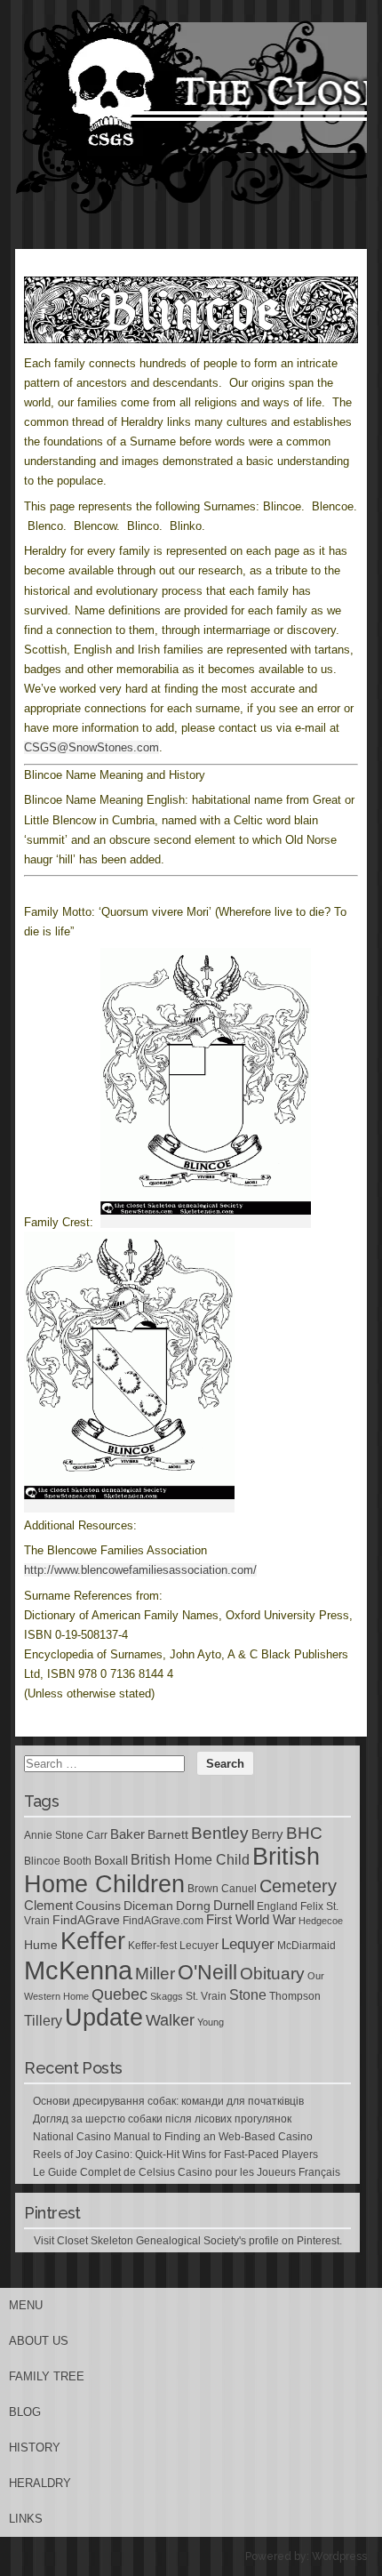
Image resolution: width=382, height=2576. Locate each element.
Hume (41, 1945)
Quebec (119, 1994)
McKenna (78, 1970)
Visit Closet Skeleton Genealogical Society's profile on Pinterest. (188, 2241)
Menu (26, 2305)
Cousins (98, 1906)
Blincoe (42, 1861)
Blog (25, 2412)
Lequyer (248, 1944)
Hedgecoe (321, 1921)
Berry (267, 1834)
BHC (304, 1833)
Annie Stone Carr (66, 1835)
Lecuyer (199, 1946)
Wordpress (339, 2556)
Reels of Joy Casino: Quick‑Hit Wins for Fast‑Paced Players (175, 2155)
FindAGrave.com (163, 1921)
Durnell (234, 1906)
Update (104, 2018)
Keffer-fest (152, 1946)
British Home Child (190, 1860)
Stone (248, 1995)
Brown (203, 1889)
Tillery (43, 2021)
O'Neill (207, 1973)
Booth (77, 1861)
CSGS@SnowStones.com (92, 747)
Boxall (111, 1860)
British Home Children (172, 1870)
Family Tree (47, 2376)
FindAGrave (86, 1920)
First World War (251, 1920)
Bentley (220, 1833)
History (35, 2448)
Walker (170, 2020)
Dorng (193, 1906)
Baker (127, 1834)
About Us (39, 2341)
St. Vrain (206, 1996)
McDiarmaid (306, 1946)
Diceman (148, 1906)
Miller (155, 1974)
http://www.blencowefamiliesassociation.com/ (140, 1570)
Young (211, 2022)
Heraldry (40, 2483)
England (277, 1906)
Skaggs (167, 1996)
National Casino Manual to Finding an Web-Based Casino (173, 2137)
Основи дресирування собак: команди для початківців (168, 2101)
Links (26, 2519)
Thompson (295, 1996)
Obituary (272, 1973)
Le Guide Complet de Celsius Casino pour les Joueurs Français (187, 2172)
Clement (48, 1906)
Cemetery (298, 1886)
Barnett (168, 1834)
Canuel (239, 1889)
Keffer (93, 1941)
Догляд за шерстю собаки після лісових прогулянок (162, 2119)
